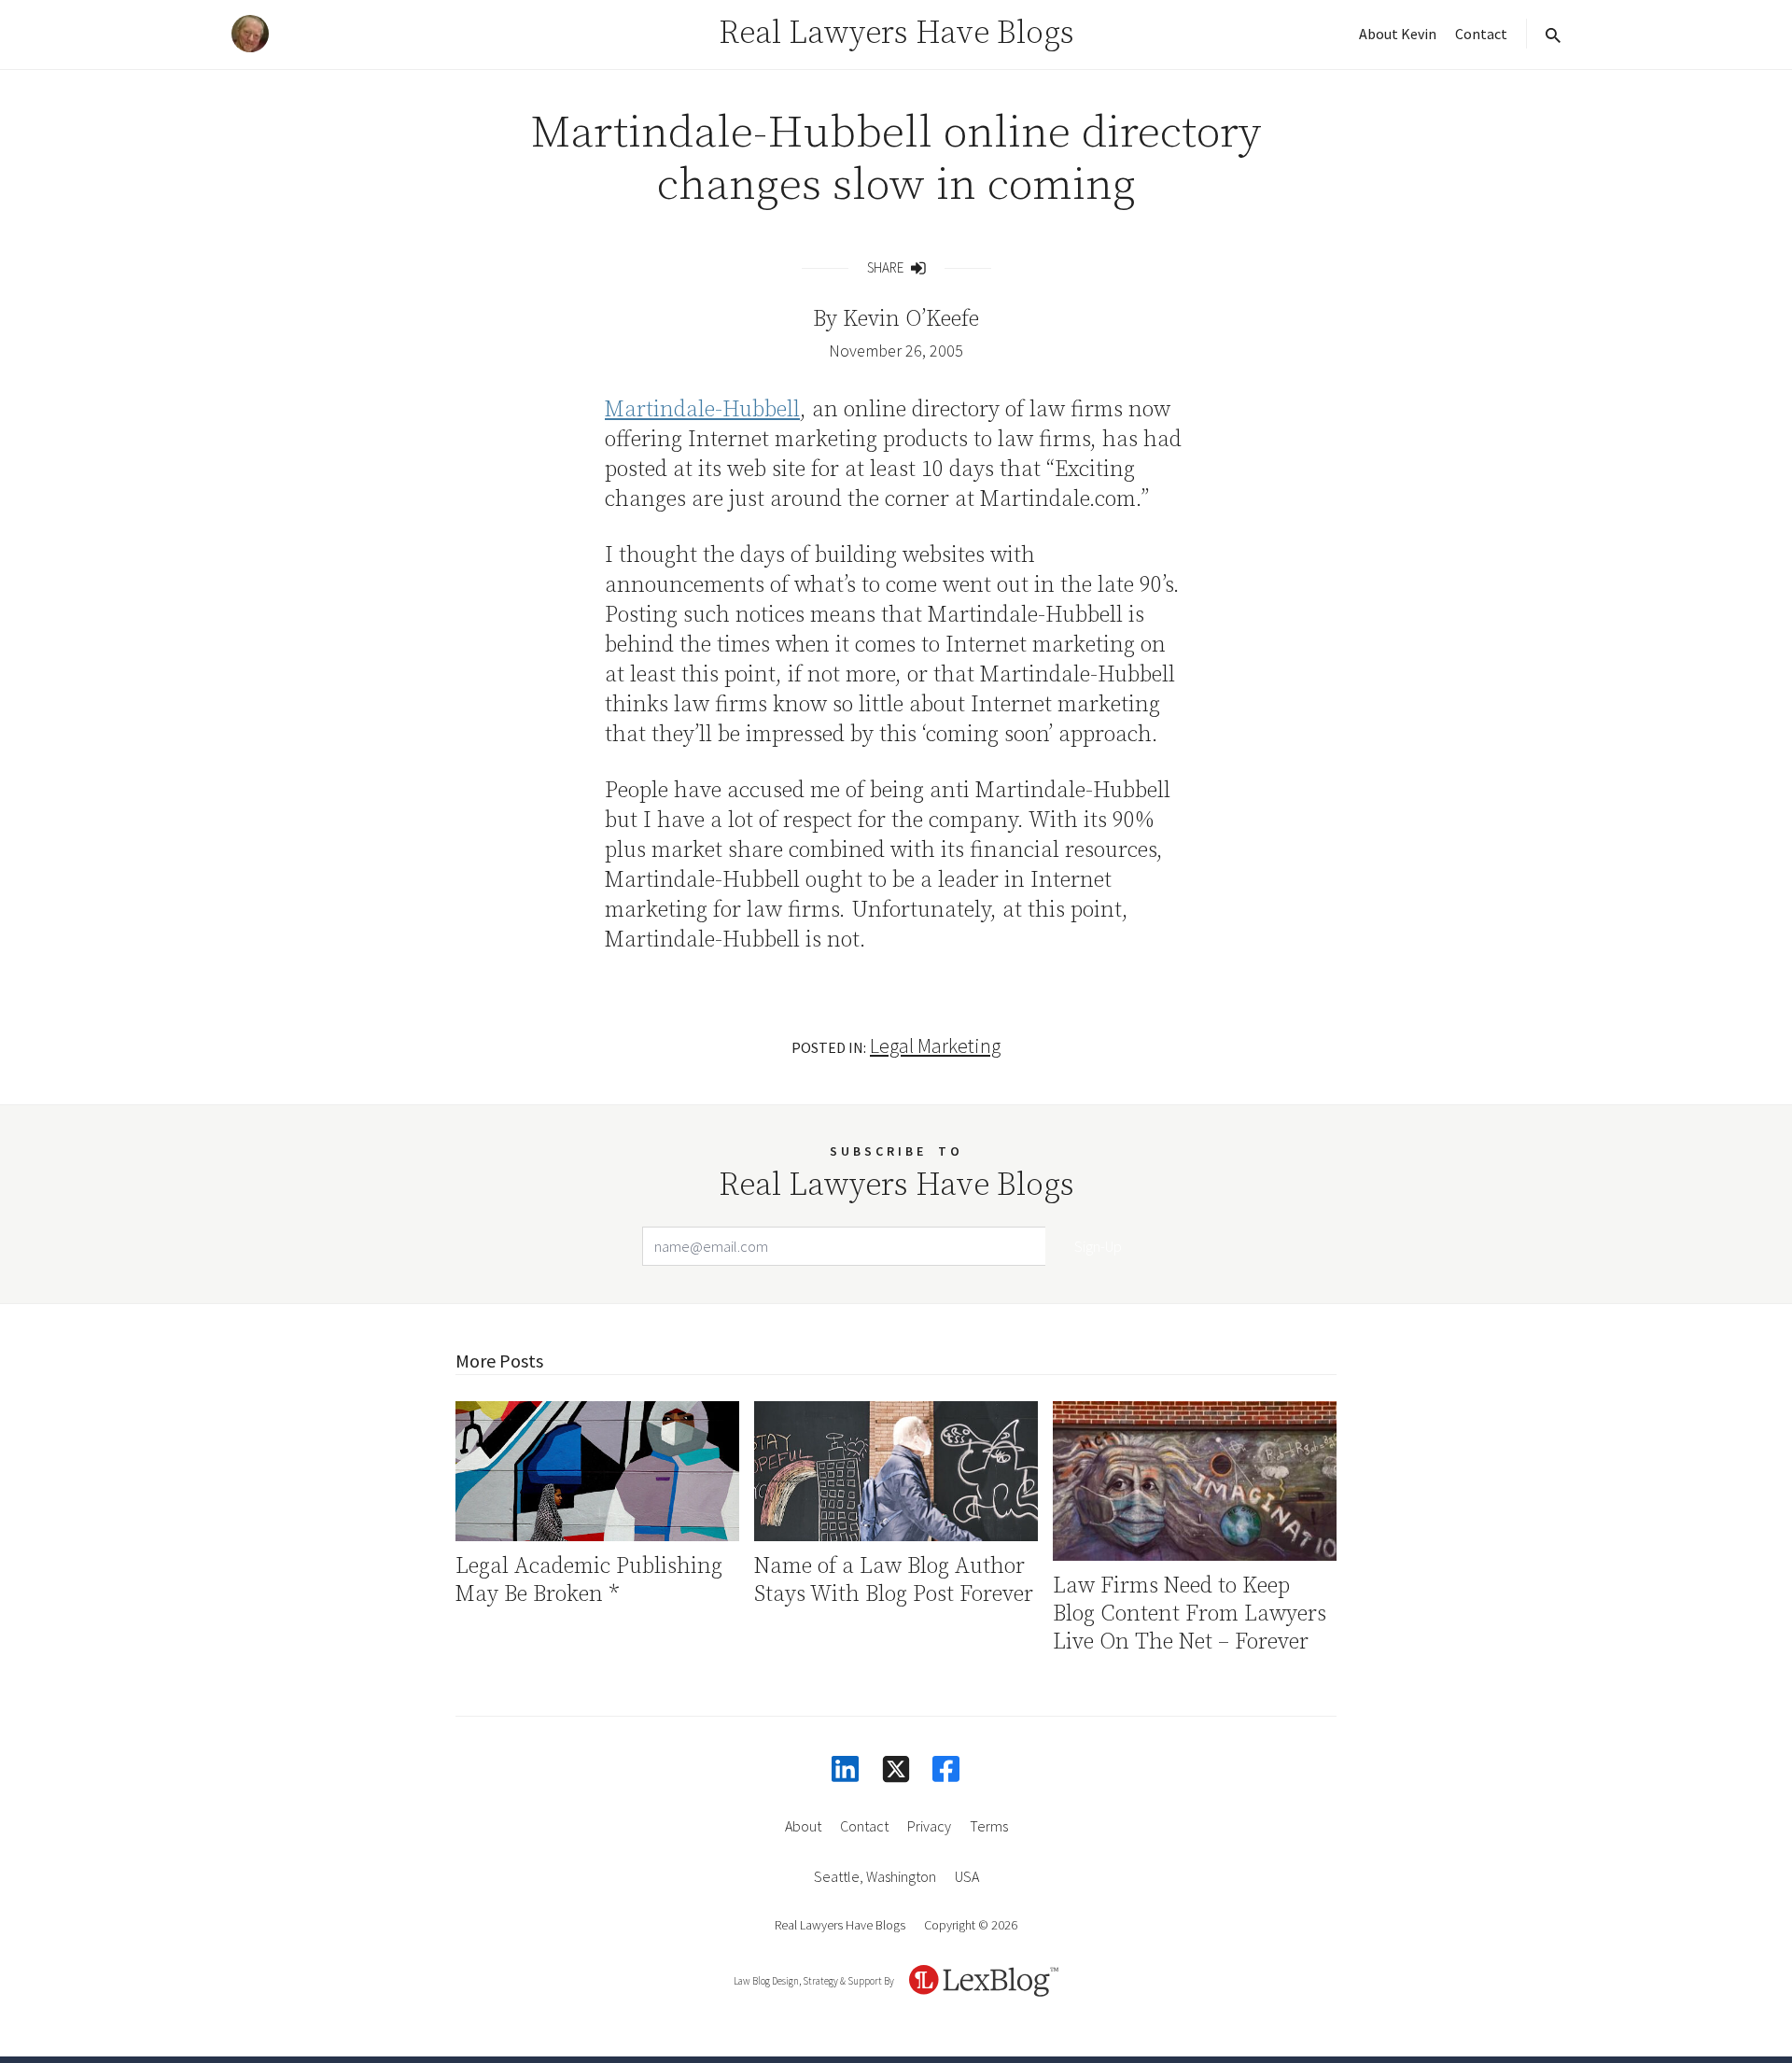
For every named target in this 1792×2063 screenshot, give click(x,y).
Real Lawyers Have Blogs (896, 34)
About (803, 1826)
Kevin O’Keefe (911, 319)
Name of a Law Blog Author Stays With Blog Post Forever (894, 1580)
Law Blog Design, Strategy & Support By (814, 1981)
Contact (1481, 34)
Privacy (929, 1826)
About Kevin (1398, 34)
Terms (989, 1826)
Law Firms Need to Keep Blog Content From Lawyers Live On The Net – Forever (1190, 1614)
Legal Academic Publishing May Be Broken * (589, 1580)
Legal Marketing (935, 1046)
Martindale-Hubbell (702, 410)
